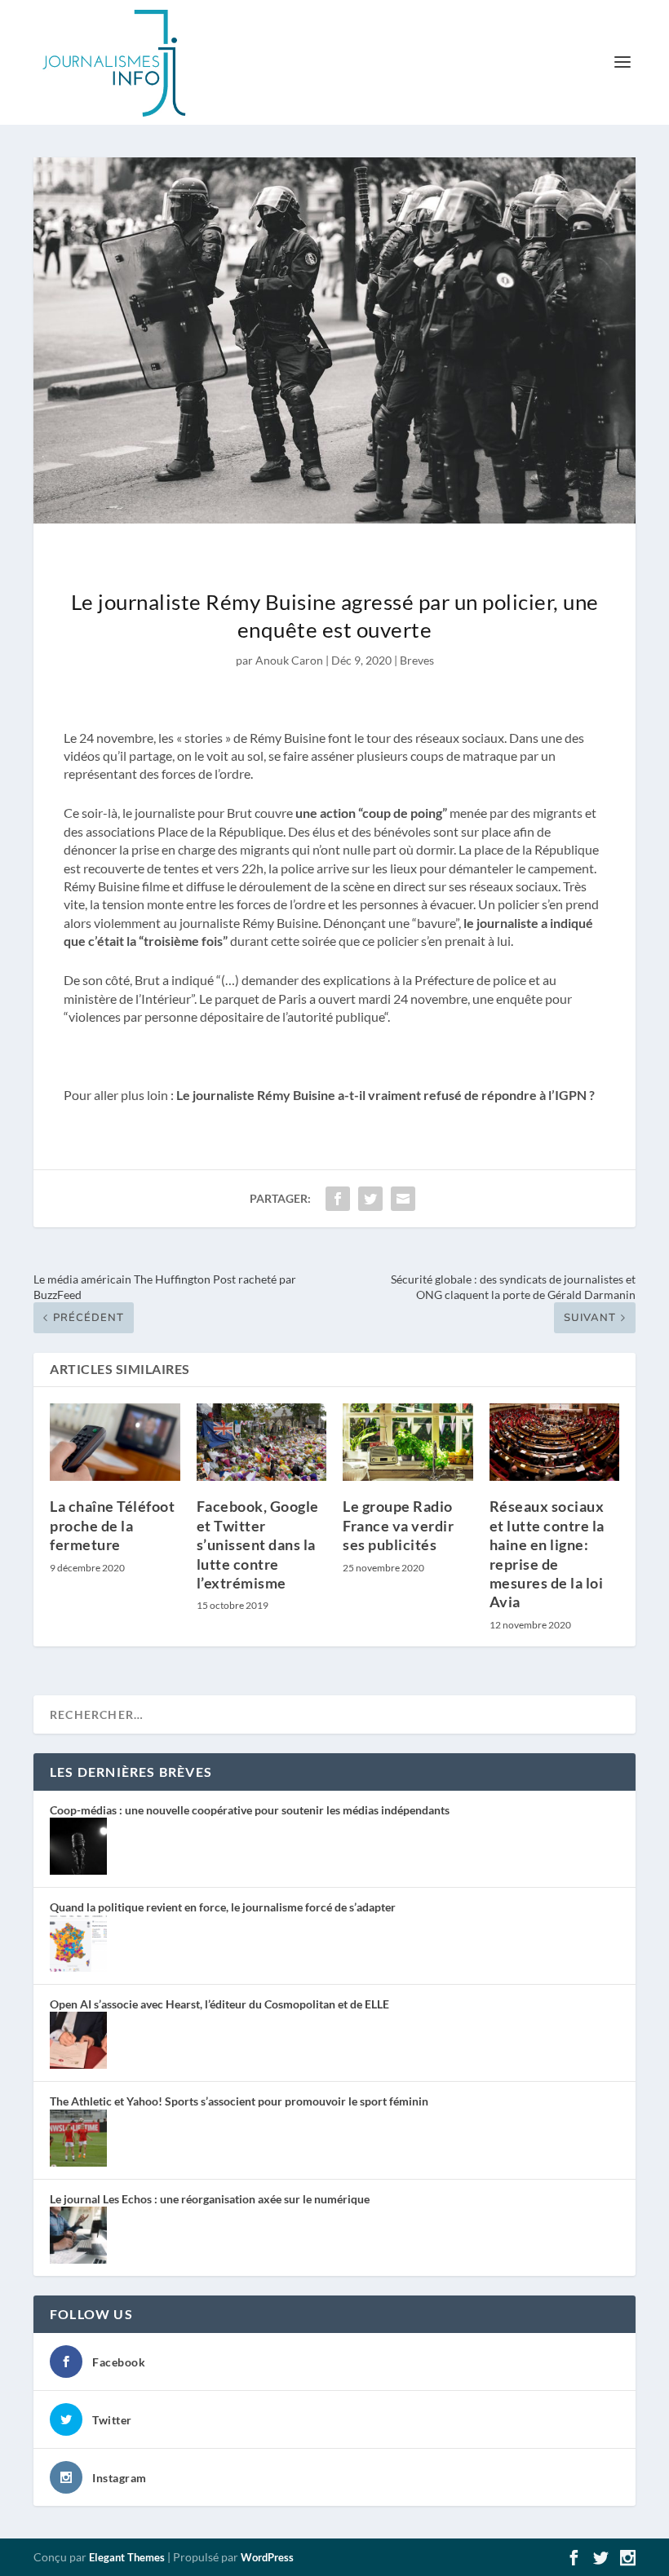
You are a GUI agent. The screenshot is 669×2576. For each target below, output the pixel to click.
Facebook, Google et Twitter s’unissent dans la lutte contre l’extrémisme (258, 1544)
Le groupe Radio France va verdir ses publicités (398, 1525)
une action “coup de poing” (371, 813)
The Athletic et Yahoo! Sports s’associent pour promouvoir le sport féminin (239, 2101)
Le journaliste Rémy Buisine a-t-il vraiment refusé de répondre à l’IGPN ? (384, 1095)
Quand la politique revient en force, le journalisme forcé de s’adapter (223, 1907)
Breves (417, 660)
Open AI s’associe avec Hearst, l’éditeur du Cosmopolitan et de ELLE (219, 2004)
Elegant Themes (127, 2557)
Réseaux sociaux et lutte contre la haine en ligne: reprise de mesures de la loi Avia (547, 1554)
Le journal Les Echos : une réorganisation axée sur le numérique (210, 2199)
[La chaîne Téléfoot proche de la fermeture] (115, 1443)
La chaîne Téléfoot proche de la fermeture (112, 1525)
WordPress (267, 2557)
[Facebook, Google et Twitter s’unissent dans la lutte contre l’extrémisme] (262, 1443)
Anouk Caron (289, 660)
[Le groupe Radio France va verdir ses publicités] (408, 1443)
